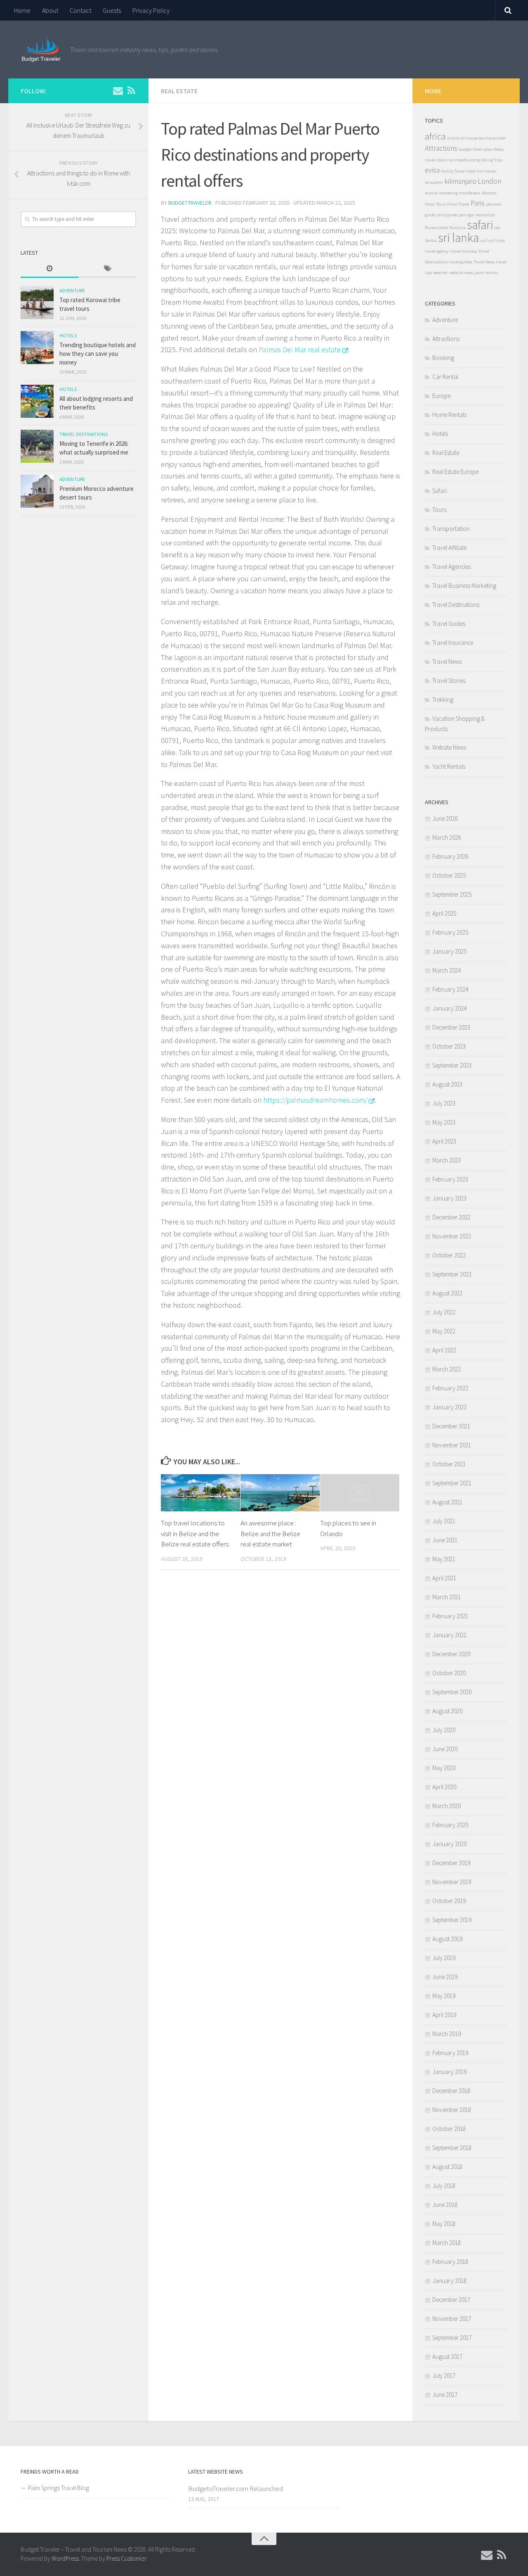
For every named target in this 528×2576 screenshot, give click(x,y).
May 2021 (444, 1559)
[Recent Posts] (49, 269)
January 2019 (449, 2072)
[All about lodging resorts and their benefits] (37, 401)
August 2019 (447, 1939)
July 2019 (444, 1958)
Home (22, 10)
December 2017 (451, 2300)
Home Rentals (449, 415)
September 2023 (452, 1065)
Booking (443, 358)
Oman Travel (458, 204)
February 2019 (450, 2053)
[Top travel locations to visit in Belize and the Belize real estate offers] (200, 1493)
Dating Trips (492, 160)
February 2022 (450, 1388)
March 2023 (447, 1160)
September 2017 (452, 2338)
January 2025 (449, 951)
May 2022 (444, 1331)
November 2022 (452, 1236)
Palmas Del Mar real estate (300, 349)
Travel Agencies (451, 567)
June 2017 (445, 2395)
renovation (486, 215)
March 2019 (447, 2034)
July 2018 (444, 2186)
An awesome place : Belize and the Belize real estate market (270, 1533)
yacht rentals (486, 273)
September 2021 (452, 1483)
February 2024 (450, 989)
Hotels (68, 335)
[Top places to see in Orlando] (360, 1493)
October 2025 (449, 875)
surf (484, 240)
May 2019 (444, 1996)
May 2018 (444, 2224)
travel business (464, 251)
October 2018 (449, 2129)
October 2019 (449, 1901)
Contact (80, 10)
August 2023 (447, 1084)
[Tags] (107, 269)
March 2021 (447, 1597)
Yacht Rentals (449, 766)
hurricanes (487, 171)
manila (431, 193)
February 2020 (450, 1825)
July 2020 (444, 1730)
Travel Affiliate (449, 548)
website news (461, 273)
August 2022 (447, 1293)
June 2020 (445, 1749)
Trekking (443, 700)
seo (497, 228)
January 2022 (449, 1407)
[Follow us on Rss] (131, 90)
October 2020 (449, 1673)
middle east (470, 193)
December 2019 (451, 1863)
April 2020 (444, 1787)
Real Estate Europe (455, 472)
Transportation (451, 529)
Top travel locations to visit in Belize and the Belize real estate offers (195, 1533)
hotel (471, 171)
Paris (478, 203)
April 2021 (444, 1578)
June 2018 (445, 2205)
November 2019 (452, 1882)
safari (480, 225)
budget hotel (470, 149)
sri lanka (458, 238)
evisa (432, 170)
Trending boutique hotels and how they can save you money (98, 354)
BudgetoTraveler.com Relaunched (236, 2488)
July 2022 (444, 1312)
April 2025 (444, 913)
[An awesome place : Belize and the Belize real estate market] (280, 1493)
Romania (458, 228)
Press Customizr (126, 2558)
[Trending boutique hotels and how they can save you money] (37, 348)
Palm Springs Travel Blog (59, 2488)
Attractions (441, 148)
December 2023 (451, 1027)
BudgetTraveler (190, 203)
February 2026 (450, 856)
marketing (448, 193)
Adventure (72, 290)
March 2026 (447, 837)
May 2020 (444, 1768)
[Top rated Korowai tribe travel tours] (37, 303)
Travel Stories (449, 681)
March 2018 (447, 2243)
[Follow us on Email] (118, 90)
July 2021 (444, 1521)
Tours (439, 510)
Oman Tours (435, 204)
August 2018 (447, 2167)
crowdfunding (467, 160)
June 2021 (445, 1540)
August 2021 (447, 1502)
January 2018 (449, 2281)
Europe (441, 396)
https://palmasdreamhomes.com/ (315, 1100)
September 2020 (452, 1692)
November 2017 (452, 2319)
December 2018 (451, 2091)
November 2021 (452, 1445)
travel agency (437, 251)
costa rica (445, 160)
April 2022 (444, 1350)
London (489, 181)
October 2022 (449, 1255)
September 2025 (452, 894)
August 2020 (447, 1711)
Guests (112, 10)
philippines (447, 215)
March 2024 (447, 970)
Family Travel (453, 171)
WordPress (65, 2558)
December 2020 (451, 1654)
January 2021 (449, 1635)
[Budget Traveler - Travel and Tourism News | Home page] (41, 50)
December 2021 (451, 1426)
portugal (467, 215)
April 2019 (444, 2015)
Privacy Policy (151, 10)
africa (435, 136)
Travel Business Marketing (464, 586)
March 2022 (447, 1369)
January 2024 (449, 1008)
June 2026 (445, 818)
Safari (440, 491)
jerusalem (434, 182)
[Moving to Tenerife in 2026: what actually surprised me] (37, 446)
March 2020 (447, 1806)
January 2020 (449, 1844)
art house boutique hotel (483, 138)
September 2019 (452, 1920)
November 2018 (452, 2110)
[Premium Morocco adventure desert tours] (37, 491)
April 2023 (444, 1141)
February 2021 (450, 1616)
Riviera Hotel (437, 228)
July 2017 (444, 2376)
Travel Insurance (453, 643)
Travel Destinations (84, 434)
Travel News (484, 262)
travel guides (461, 262)
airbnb (453, 138)
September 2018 (452, 2148)
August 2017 (447, 2357)
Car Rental (445, 377)
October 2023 (449, 1046)
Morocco (489, 193)
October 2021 (449, 1464)
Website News (449, 747)
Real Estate (179, 91)
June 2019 (445, 1977)
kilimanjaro (460, 181)
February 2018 (450, 2262)
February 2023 (450, 1179)
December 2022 (451, 1217)
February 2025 (450, 932)
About (50, 10)
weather (441, 273)
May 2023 (444, 1122)
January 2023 (449, 1198)
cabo (488, 149)
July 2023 (444, 1103)
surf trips (497, 240)
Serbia (431, 240)
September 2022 (452, 1274)
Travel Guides (449, 624)
